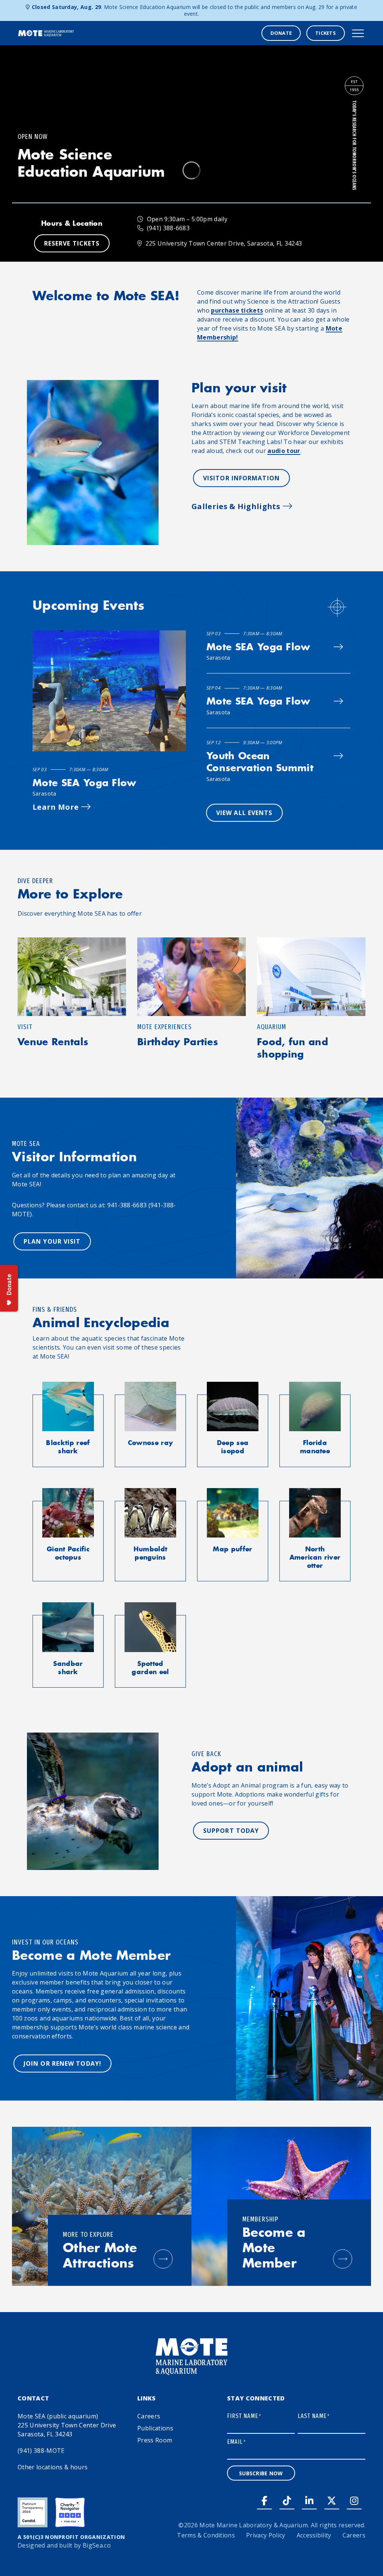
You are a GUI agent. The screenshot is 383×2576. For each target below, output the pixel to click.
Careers (149, 2416)
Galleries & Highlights (236, 506)
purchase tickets (237, 310)
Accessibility (314, 2535)
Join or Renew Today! (62, 2063)
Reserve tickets (72, 243)
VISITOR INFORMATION (241, 478)
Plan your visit (52, 1241)
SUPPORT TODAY (231, 1831)
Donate (281, 33)
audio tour (284, 451)
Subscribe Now (261, 2473)
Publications (155, 2428)
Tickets (326, 33)
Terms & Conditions (206, 2535)
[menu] (358, 33)
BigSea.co (97, 2545)
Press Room (155, 2440)
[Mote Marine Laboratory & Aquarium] (46, 33)
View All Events (244, 813)
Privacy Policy (266, 2535)
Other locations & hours (53, 2467)
